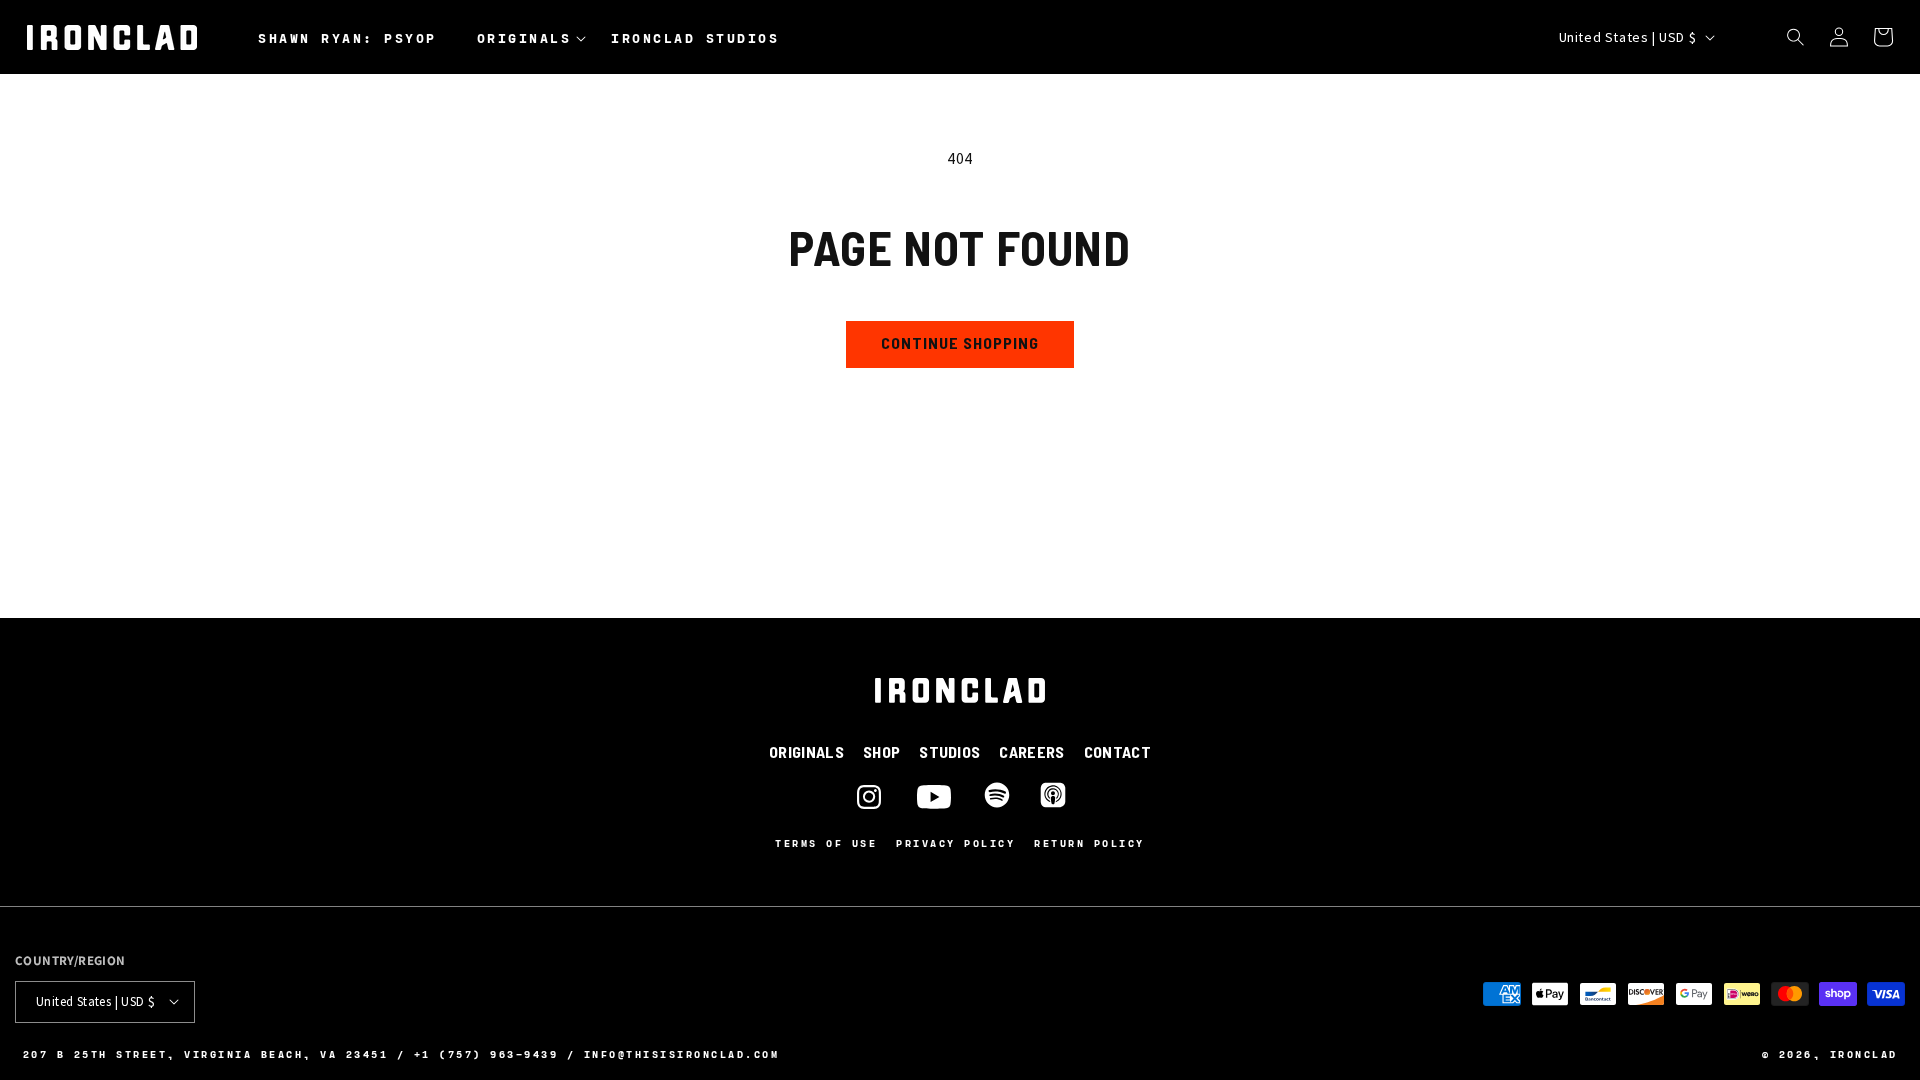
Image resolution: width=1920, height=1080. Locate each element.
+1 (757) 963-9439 (486, 1053)
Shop (881, 751)
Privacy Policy (955, 843)
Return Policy (1089, 843)
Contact (1117, 751)
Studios (949, 751)
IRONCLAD (1864, 1053)
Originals (806, 751)
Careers (1031, 751)
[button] (536, 39)
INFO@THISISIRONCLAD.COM (682, 1053)
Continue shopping (960, 342)
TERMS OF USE (826, 843)
